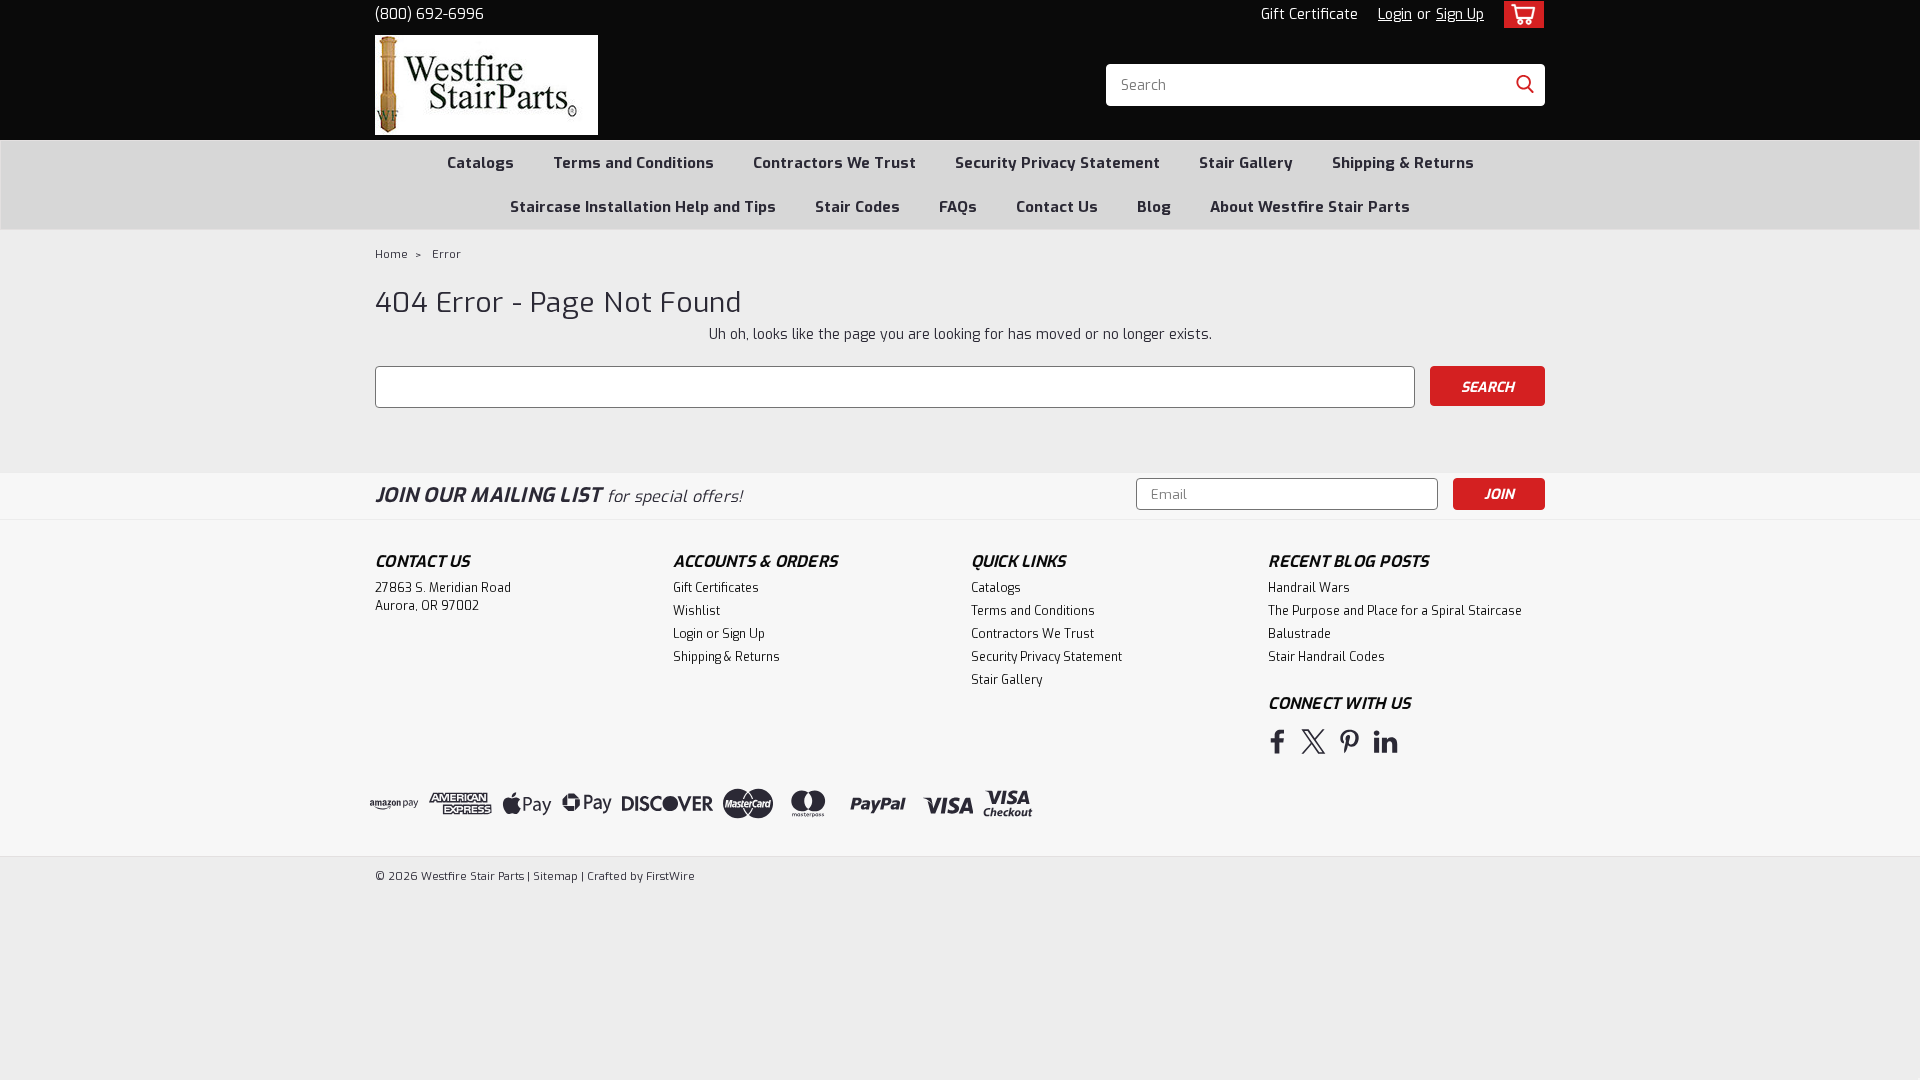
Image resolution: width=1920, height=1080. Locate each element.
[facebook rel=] (1277, 741)
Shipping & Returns (1403, 163)
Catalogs (480, 163)
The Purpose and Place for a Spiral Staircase (1395, 611)
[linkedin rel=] (1385, 741)
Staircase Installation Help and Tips (643, 207)
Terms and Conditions (633, 163)
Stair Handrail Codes (1326, 657)
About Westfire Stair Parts (1310, 207)
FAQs (958, 207)
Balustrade (1299, 634)
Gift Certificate (1309, 14)
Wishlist (696, 611)
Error (446, 254)
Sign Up (1460, 14)
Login (1395, 14)
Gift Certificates (716, 588)
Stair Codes (857, 207)
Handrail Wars (1309, 588)
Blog (1154, 207)
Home (391, 254)
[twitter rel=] (1313, 741)
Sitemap (555, 876)
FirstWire (669, 876)
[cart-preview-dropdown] (1519, 14)
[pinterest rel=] (1349, 741)
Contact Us (1057, 207)
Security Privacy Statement (1057, 163)
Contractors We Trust (834, 163)
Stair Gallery (1246, 163)
